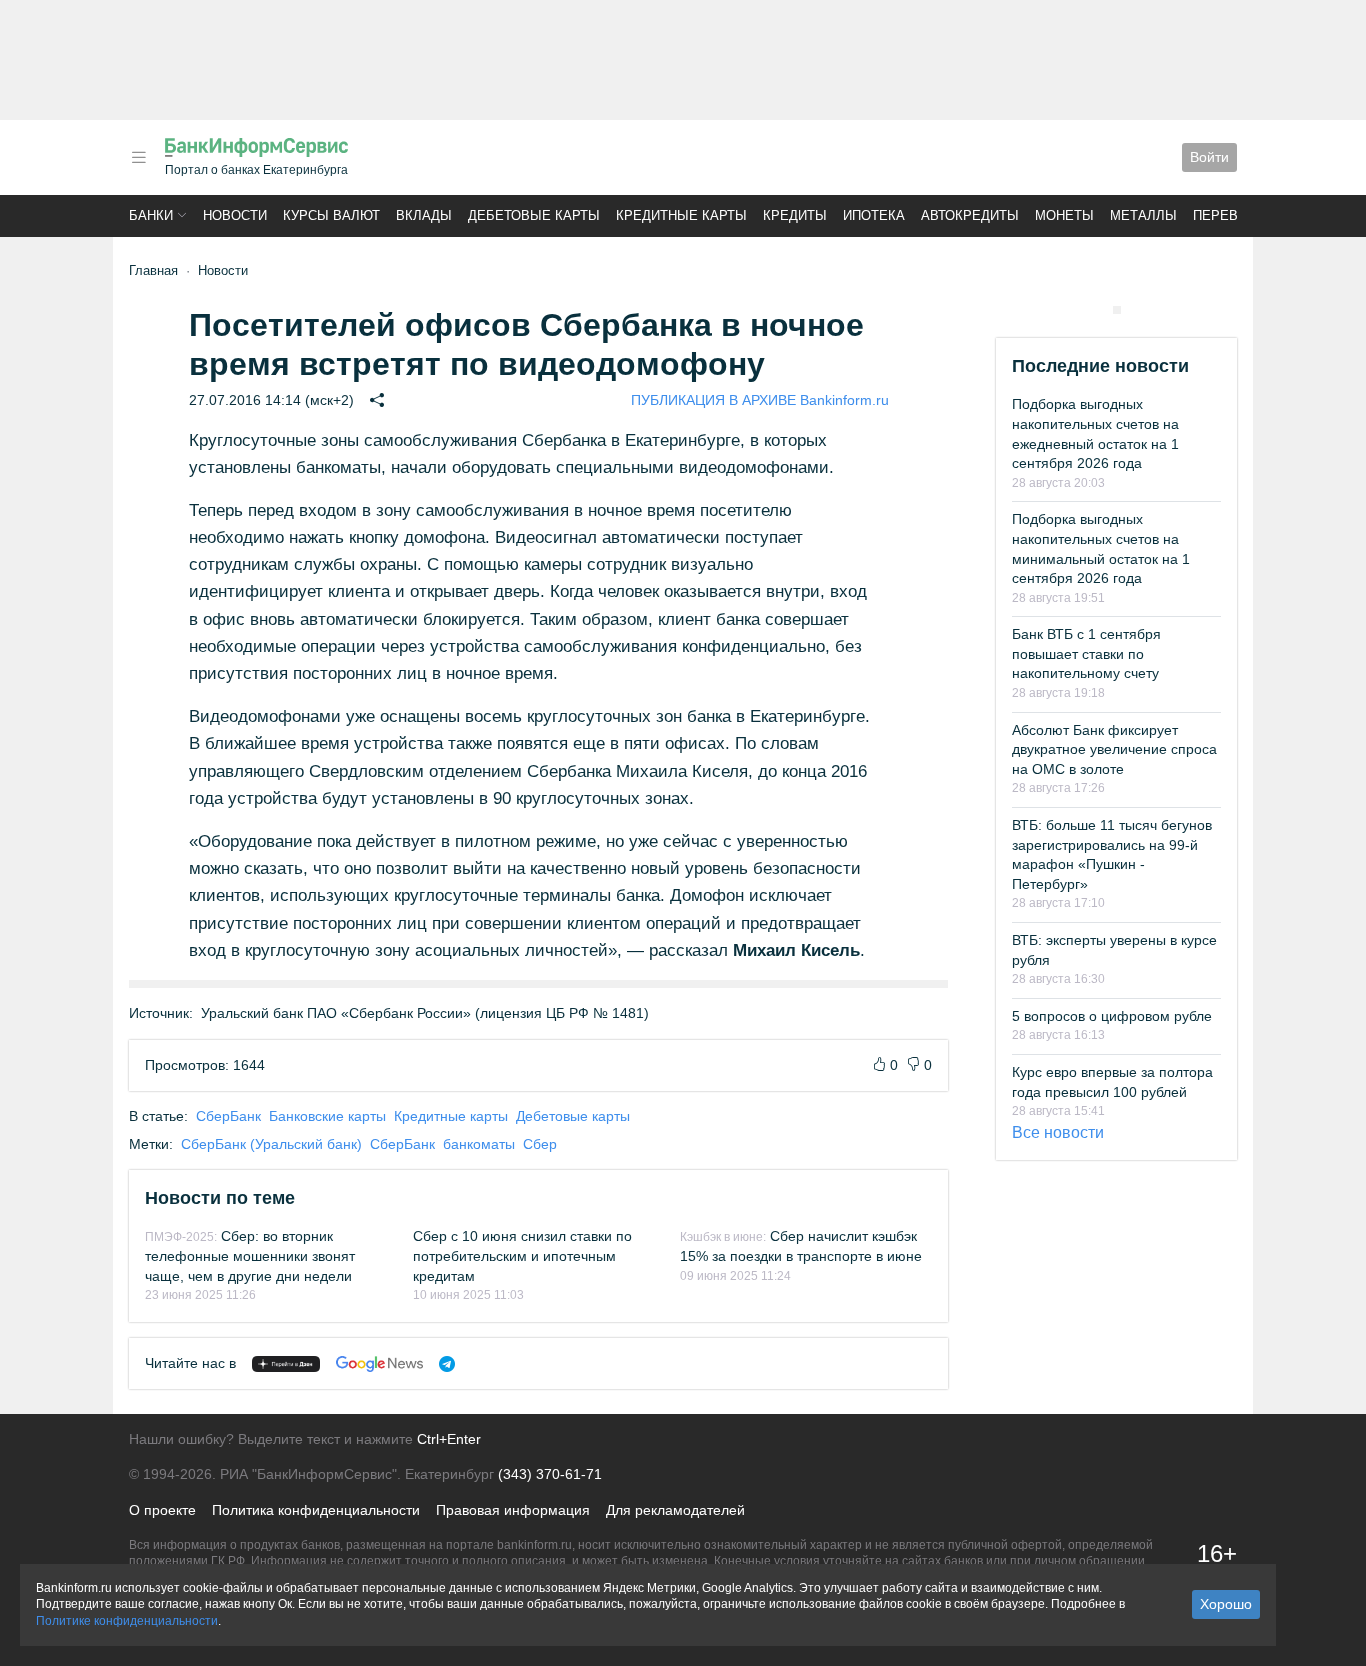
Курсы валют (331, 215)
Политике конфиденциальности (127, 1621)
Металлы (1143, 215)
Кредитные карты (681, 215)
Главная (153, 270)
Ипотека (874, 215)
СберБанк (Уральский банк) (271, 1144)
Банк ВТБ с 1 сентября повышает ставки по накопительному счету (1086, 653)
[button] (139, 157)
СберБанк (228, 1116)
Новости (235, 215)
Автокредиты (970, 215)
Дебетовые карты (534, 215)
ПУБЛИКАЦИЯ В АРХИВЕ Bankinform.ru (760, 400)
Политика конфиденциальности (316, 1510)
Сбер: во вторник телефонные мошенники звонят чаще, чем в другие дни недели (250, 1255)
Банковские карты (327, 1116)
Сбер (540, 1144)
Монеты (1064, 215)
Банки (151, 215)
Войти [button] (1209, 157)
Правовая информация (513, 1510)
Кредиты (795, 215)
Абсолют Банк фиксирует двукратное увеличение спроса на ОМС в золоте (1114, 749)
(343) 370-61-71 (550, 1474)
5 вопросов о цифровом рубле (1112, 1016)
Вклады (424, 215)
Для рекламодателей (675, 1510)
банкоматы (479, 1144)
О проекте (162, 1510)
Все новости (1058, 1132)
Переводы (1231, 215)
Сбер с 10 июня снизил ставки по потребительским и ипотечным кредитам (522, 1255)
